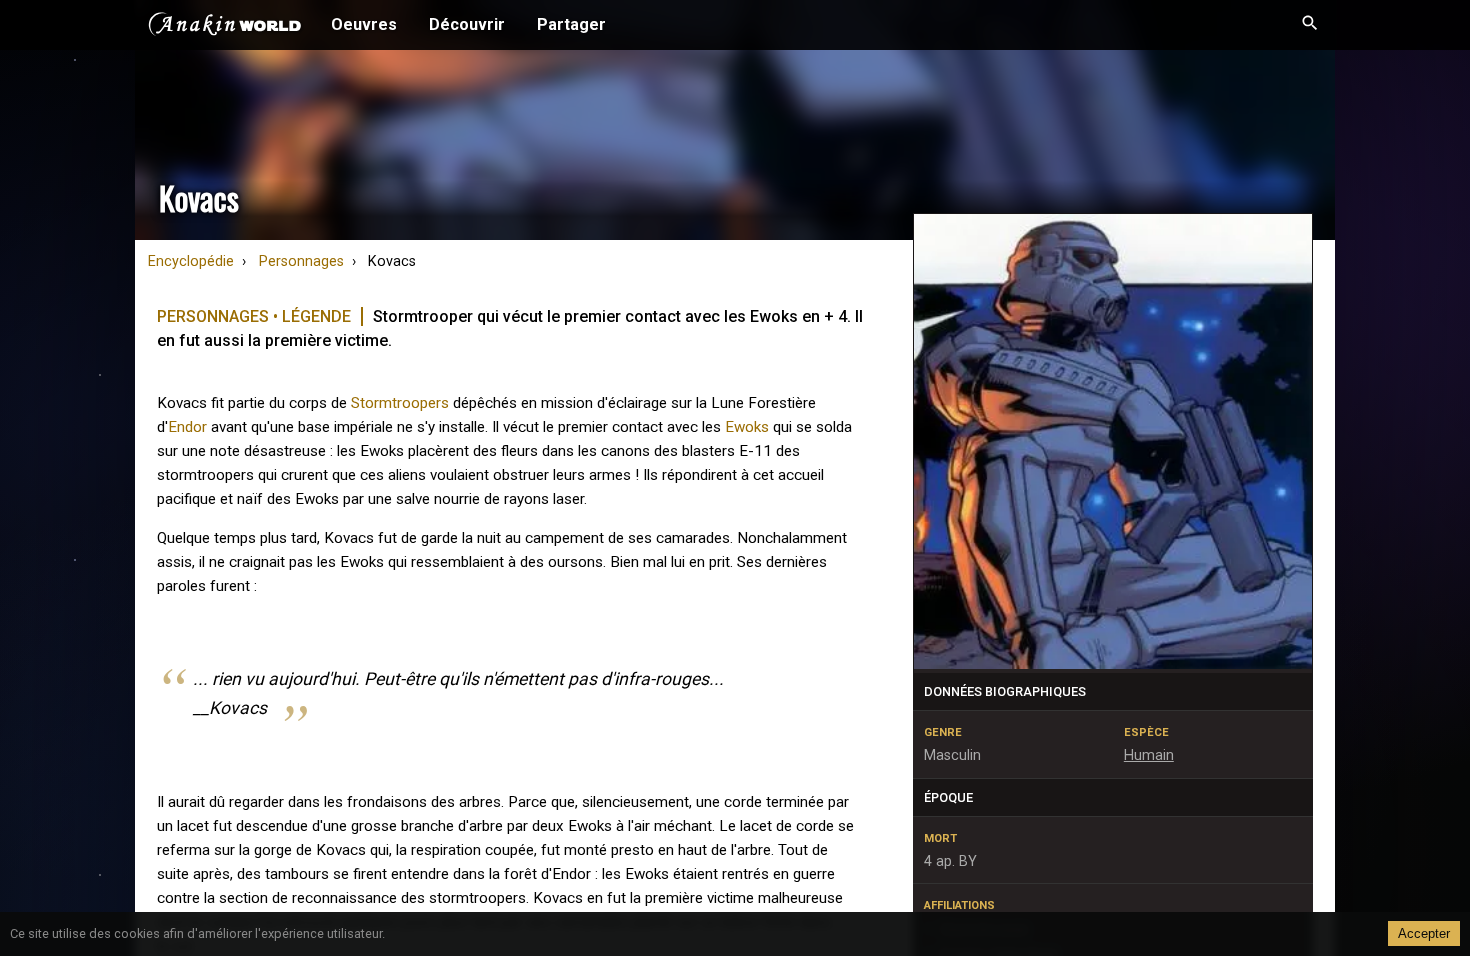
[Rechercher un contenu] (1310, 25)
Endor (187, 427)
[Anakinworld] (225, 27)
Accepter (1424, 933)
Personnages (301, 261)
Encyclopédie (191, 261)
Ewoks (747, 427)
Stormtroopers (400, 403)
